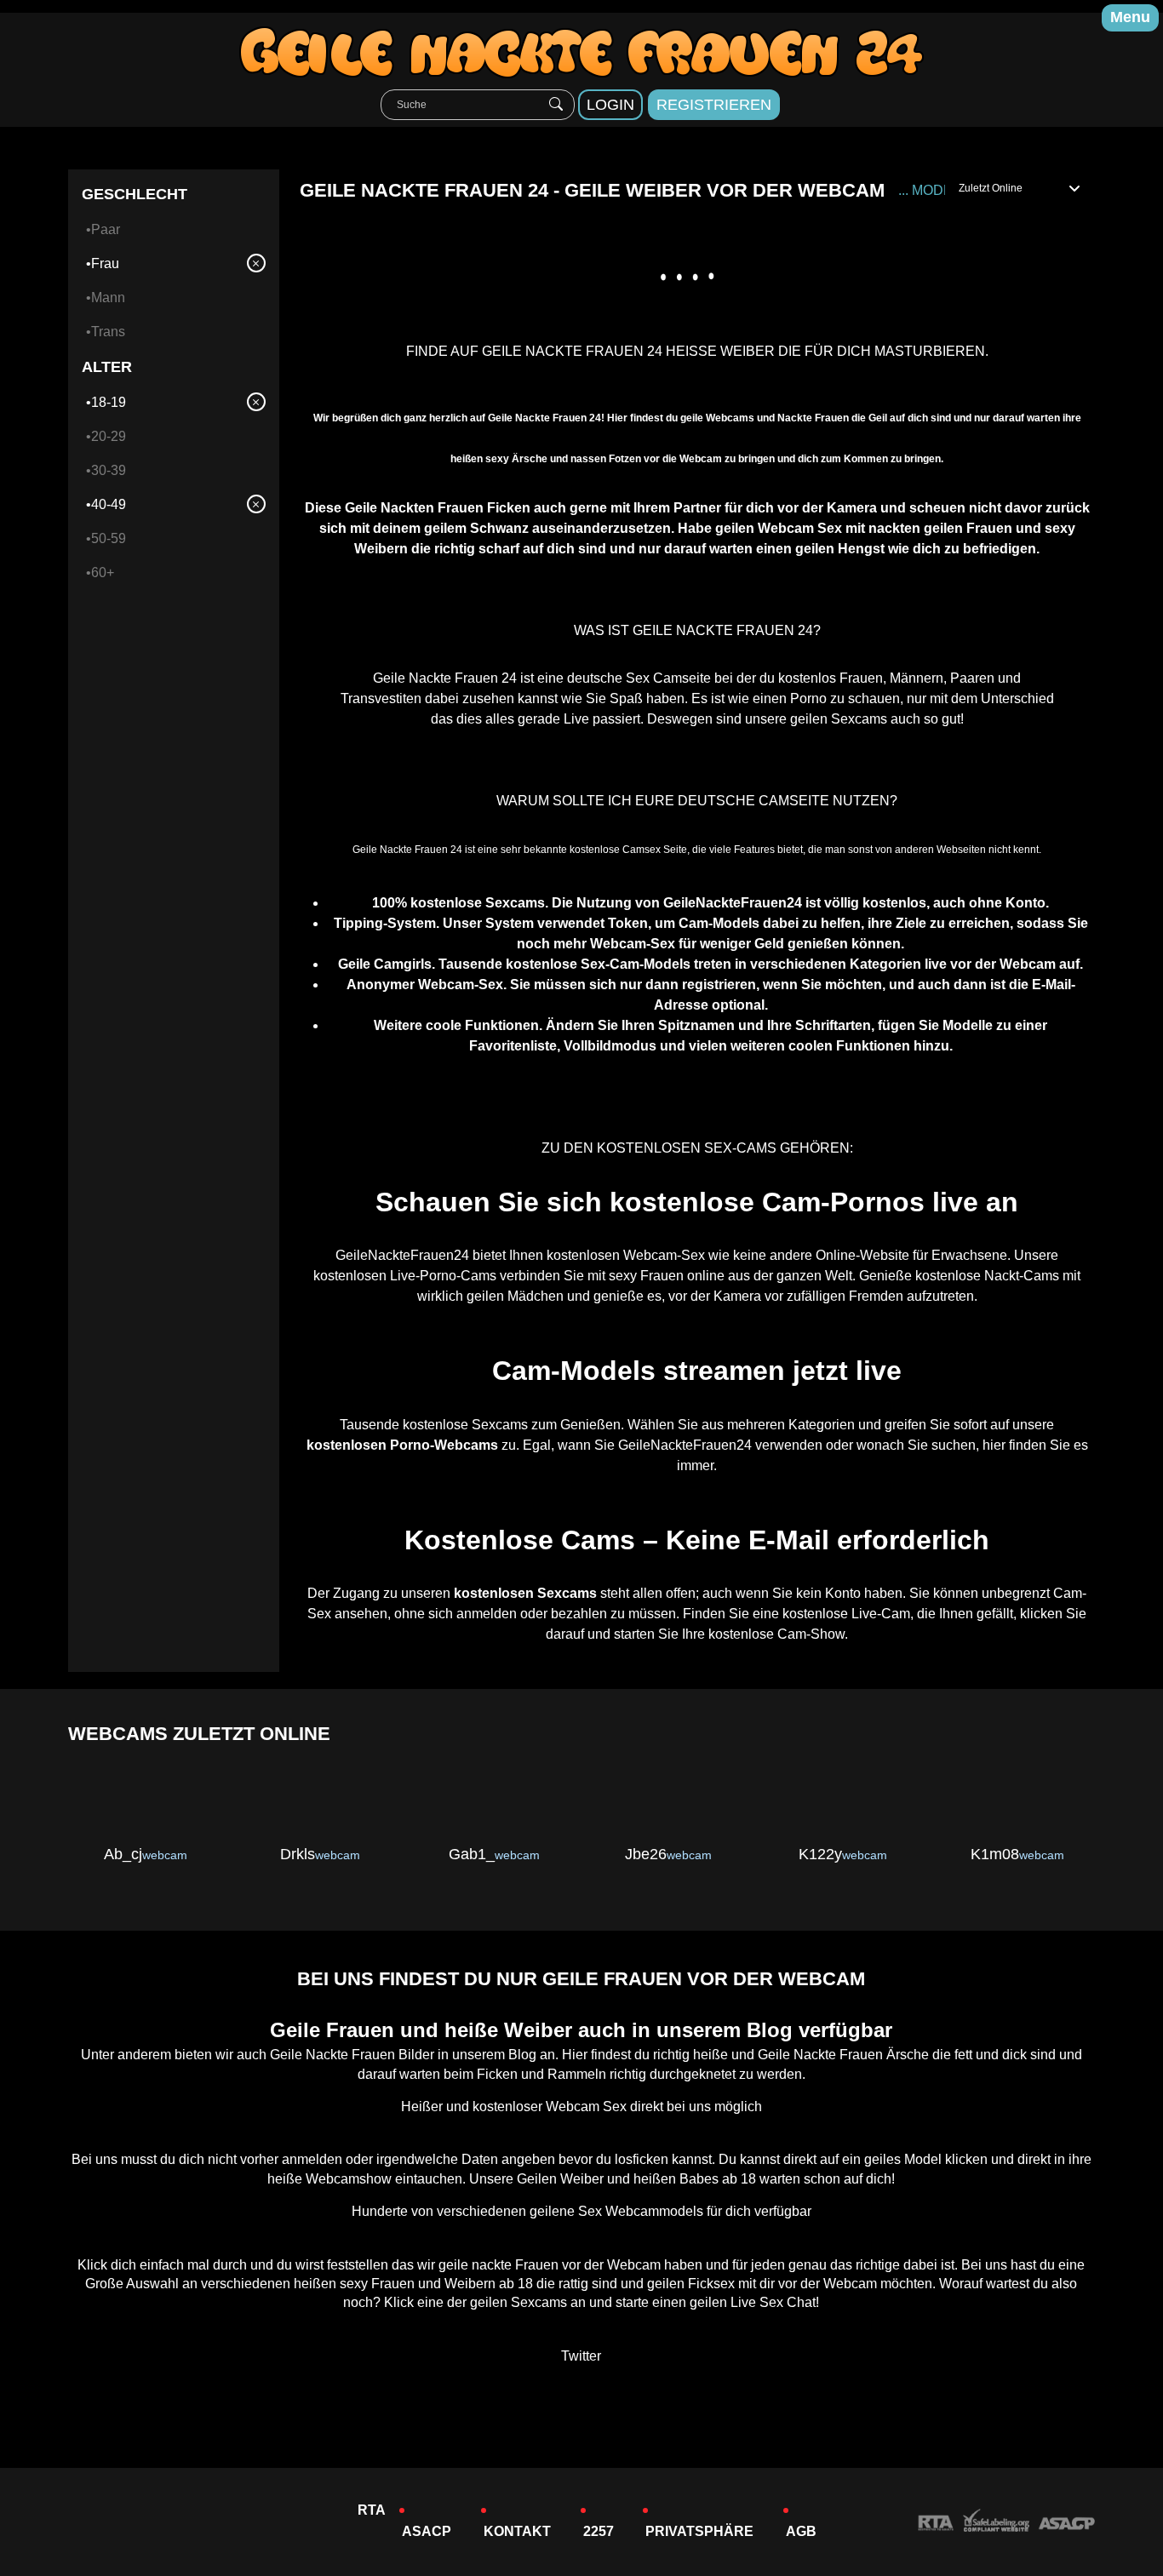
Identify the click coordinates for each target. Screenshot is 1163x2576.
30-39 (109, 470)
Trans (108, 332)
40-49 (109, 504)
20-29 (109, 436)
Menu (1130, 17)
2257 (599, 2531)
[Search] (556, 105)
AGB (801, 2531)
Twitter (581, 2356)
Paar (106, 229)
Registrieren (714, 105)
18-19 (109, 402)
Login (610, 105)
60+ (103, 572)
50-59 (109, 538)
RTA (372, 2510)
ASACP (427, 2531)
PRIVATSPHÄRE (699, 2531)
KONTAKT (517, 2531)
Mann (108, 298)
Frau (105, 263)
